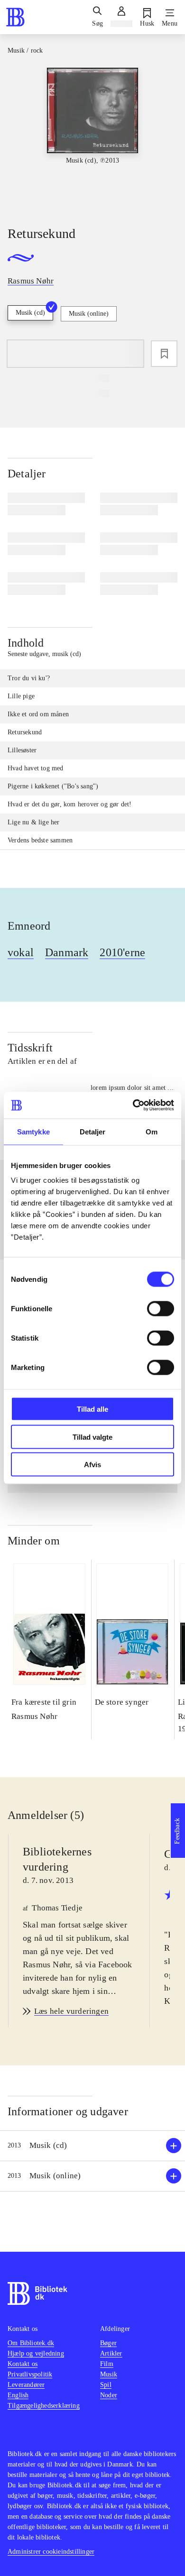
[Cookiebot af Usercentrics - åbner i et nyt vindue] (133, 1105)
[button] (92, 2146)
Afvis (92, 1465)
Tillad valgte (92, 1437)
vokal (21, 952)
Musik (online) (89, 314)
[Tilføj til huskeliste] (164, 354)
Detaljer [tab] (93, 1131)
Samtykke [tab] (33, 1131)
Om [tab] (152, 1131)
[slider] (92, 138)
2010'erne (122, 952)
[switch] (161, 1309)
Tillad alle (92, 1409)
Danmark (67, 952)
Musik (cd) (30, 313)
